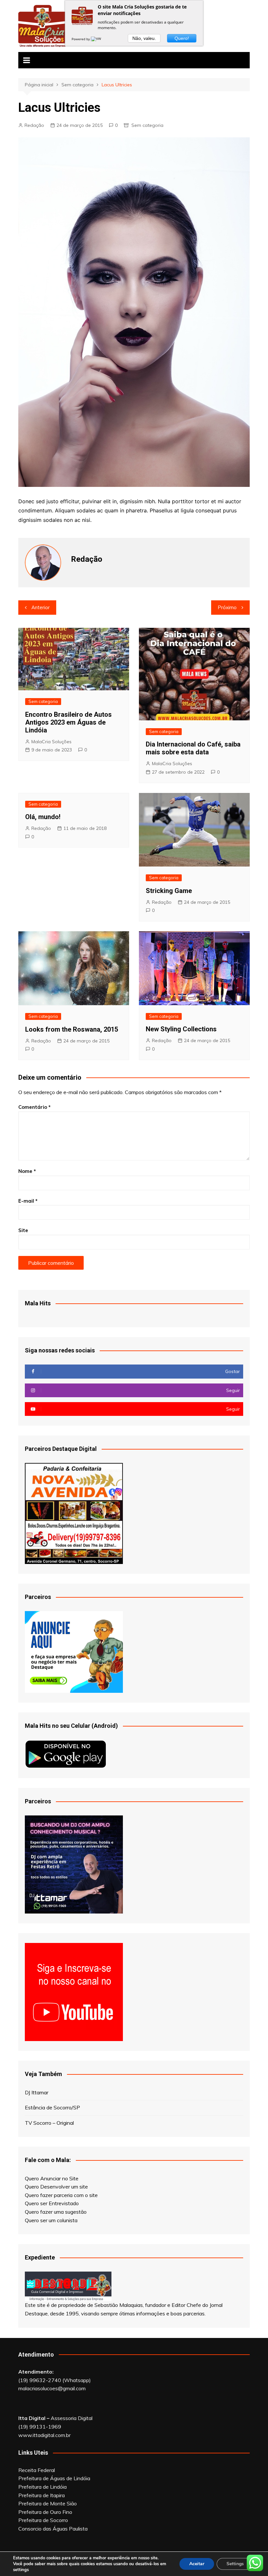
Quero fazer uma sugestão (56, 2212)
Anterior (41, 607)
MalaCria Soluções (51, 742)
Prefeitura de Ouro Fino (45, 2512)
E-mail (28, 1201)
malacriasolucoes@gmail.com (52, 2388)
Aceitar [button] (197, 2564)
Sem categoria (147, 125)
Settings (235, 2564)
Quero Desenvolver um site (56, 2187)
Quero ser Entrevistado (52, 2203)
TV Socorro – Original (49, 2123)
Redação (34, 125)
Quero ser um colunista (51, 2220)
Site (23, 1230)
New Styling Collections (181, 1029)
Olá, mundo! (43, 817)
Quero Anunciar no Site (52, 2178)
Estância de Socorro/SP (52, 2107)
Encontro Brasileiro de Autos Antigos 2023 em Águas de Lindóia (68, 722)
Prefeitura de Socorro (43, 2520)
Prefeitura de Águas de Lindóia (54, 2478)
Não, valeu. (144, 38)
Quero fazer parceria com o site (61, 2195)
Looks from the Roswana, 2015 (72, 1029)
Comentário (34, 1107)
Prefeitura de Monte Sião (48, 2503)
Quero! (182, 38)
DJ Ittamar (37, 2092)
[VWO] (97, 39)
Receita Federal (37, 2470)
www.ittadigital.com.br (44, 2435)
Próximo (227, 607)
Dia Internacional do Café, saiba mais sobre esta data (193, 748)
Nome (27, 1171)
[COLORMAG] (68, 2286)
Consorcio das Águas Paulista (53, 2529)
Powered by (81, 39)
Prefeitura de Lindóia (42, 2487)
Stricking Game (169, 891)
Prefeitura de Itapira (42, 2495)
